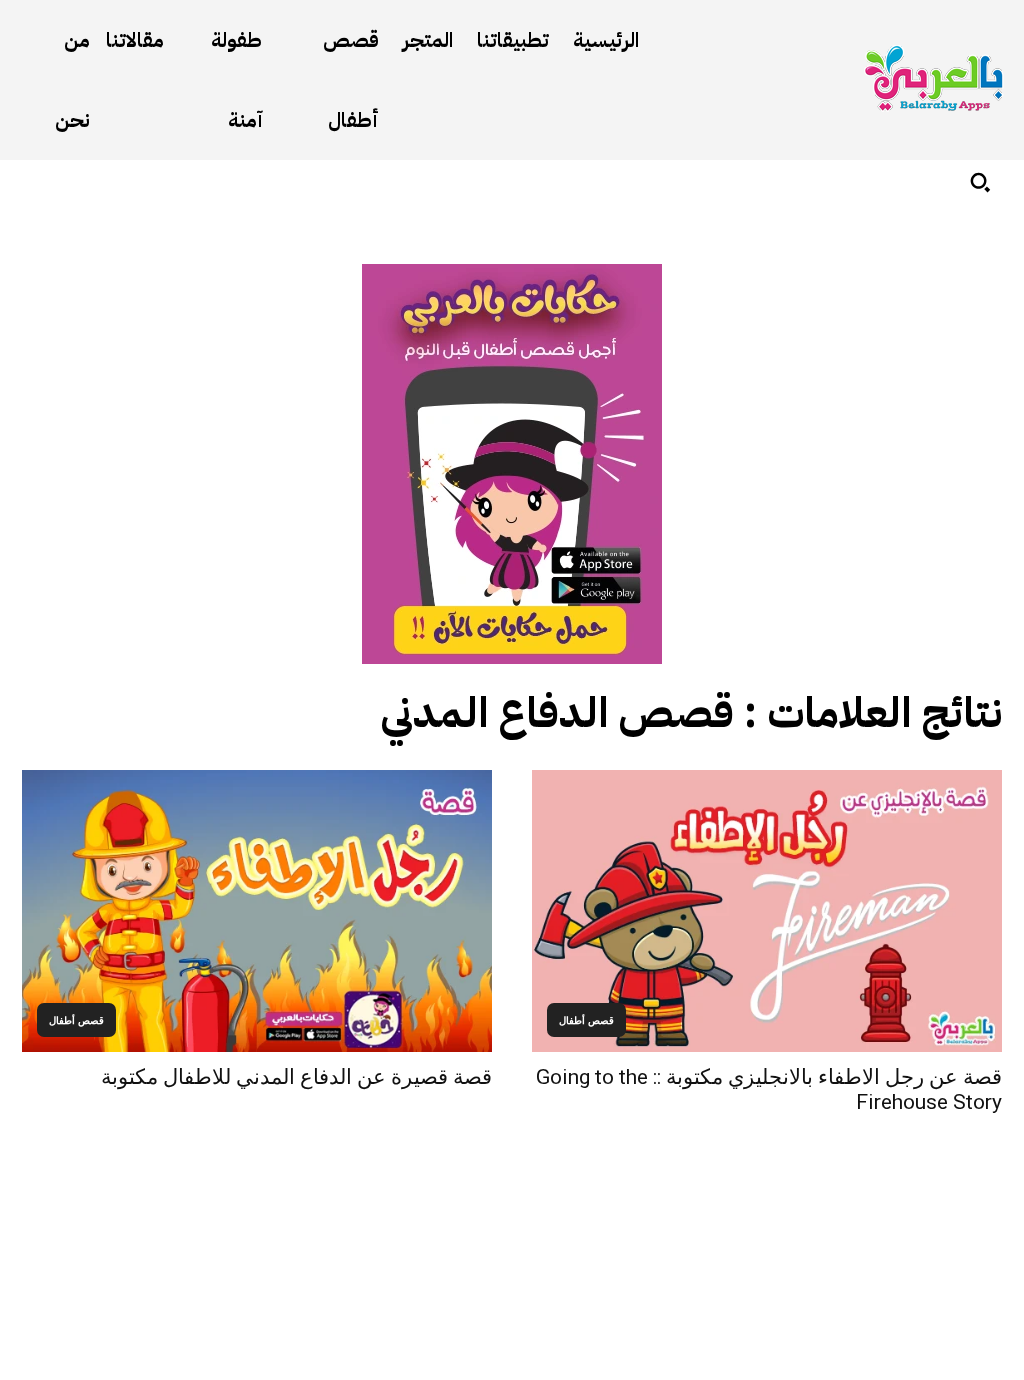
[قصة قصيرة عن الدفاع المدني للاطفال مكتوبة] (257, 911)
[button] (980, 182)
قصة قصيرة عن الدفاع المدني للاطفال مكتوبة (296, 1077)
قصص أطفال (586, 1020)
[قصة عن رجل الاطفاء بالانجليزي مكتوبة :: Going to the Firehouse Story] (767, 911)
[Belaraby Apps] (934, 78)
